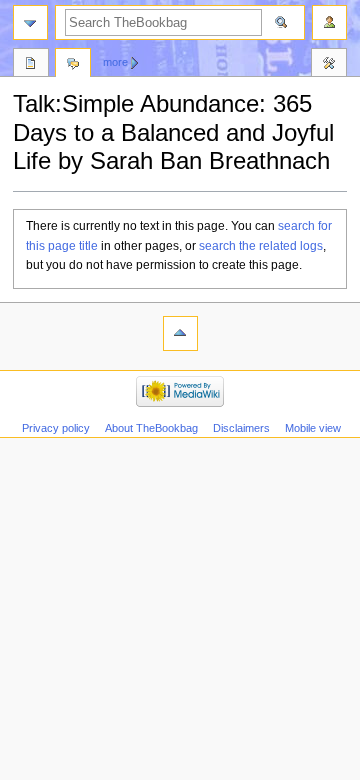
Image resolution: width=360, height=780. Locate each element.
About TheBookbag (151, 428)
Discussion (73, 65)
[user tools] (329, 22)
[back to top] (180, 333)
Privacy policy (56, 428)
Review (31, 65)
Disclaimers (241, 428)
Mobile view (313, 428)
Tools (329, 65)
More (115, 62)
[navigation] (30, 22)
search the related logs (261, 246)
